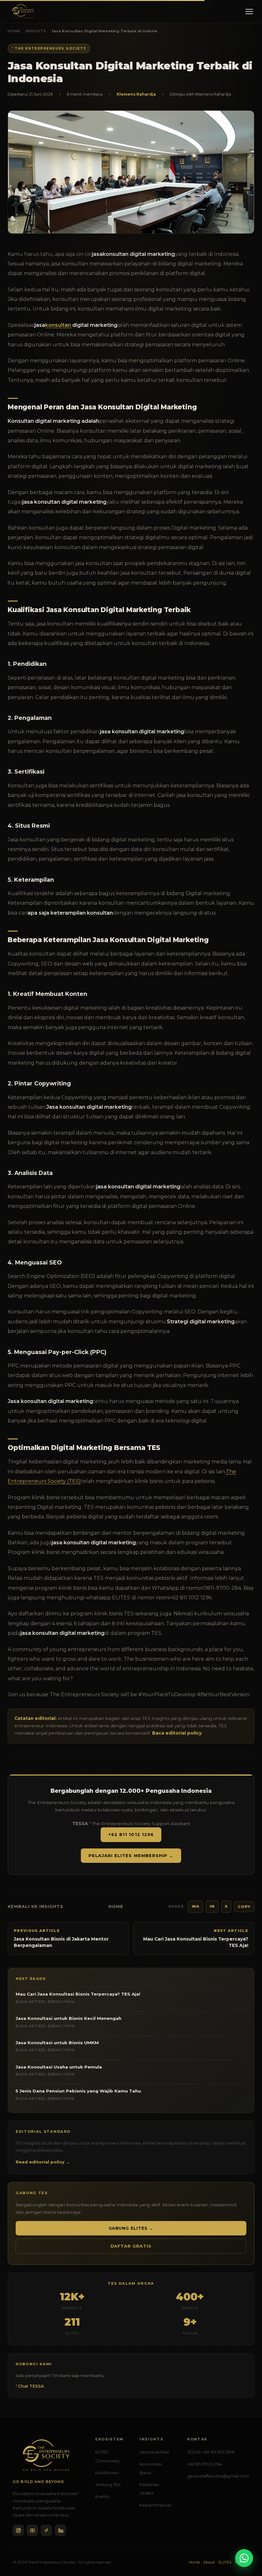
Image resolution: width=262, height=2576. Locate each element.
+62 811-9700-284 (205, 2464)
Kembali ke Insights (35, 1906)
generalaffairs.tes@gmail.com (218, 2476)
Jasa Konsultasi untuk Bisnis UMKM (57, 2046)
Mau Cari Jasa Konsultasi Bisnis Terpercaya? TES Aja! (78, 1997)
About (209, 2562)
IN (212, 1906)
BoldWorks (107, 2473)
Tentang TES (108, 2485)
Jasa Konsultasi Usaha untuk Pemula (59, 2070)
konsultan (59, 325)
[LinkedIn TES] (60, 2530)
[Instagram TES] (18, 2530)
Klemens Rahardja (136, 94)
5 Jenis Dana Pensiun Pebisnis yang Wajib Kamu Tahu (78, 2094)
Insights (36, 31)
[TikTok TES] (46, 2530)
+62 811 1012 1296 (131, 1835)
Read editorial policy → (43, 2162)
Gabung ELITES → (131, 2228)
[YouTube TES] (32, 2530)
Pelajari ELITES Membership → (131, 1856)
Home (14, 31)
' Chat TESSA (30, 2386)
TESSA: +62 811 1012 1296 (211, 2452)
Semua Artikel (154, 2452)
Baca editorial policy (177, 1733)
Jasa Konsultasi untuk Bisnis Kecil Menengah (69, 2022)
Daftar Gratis (131, 2246)
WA (196, 1906)
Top (246, 2543)
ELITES (225, 2562)
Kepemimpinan (156, 2505)
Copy (244, 1907)
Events (102, 2496)
